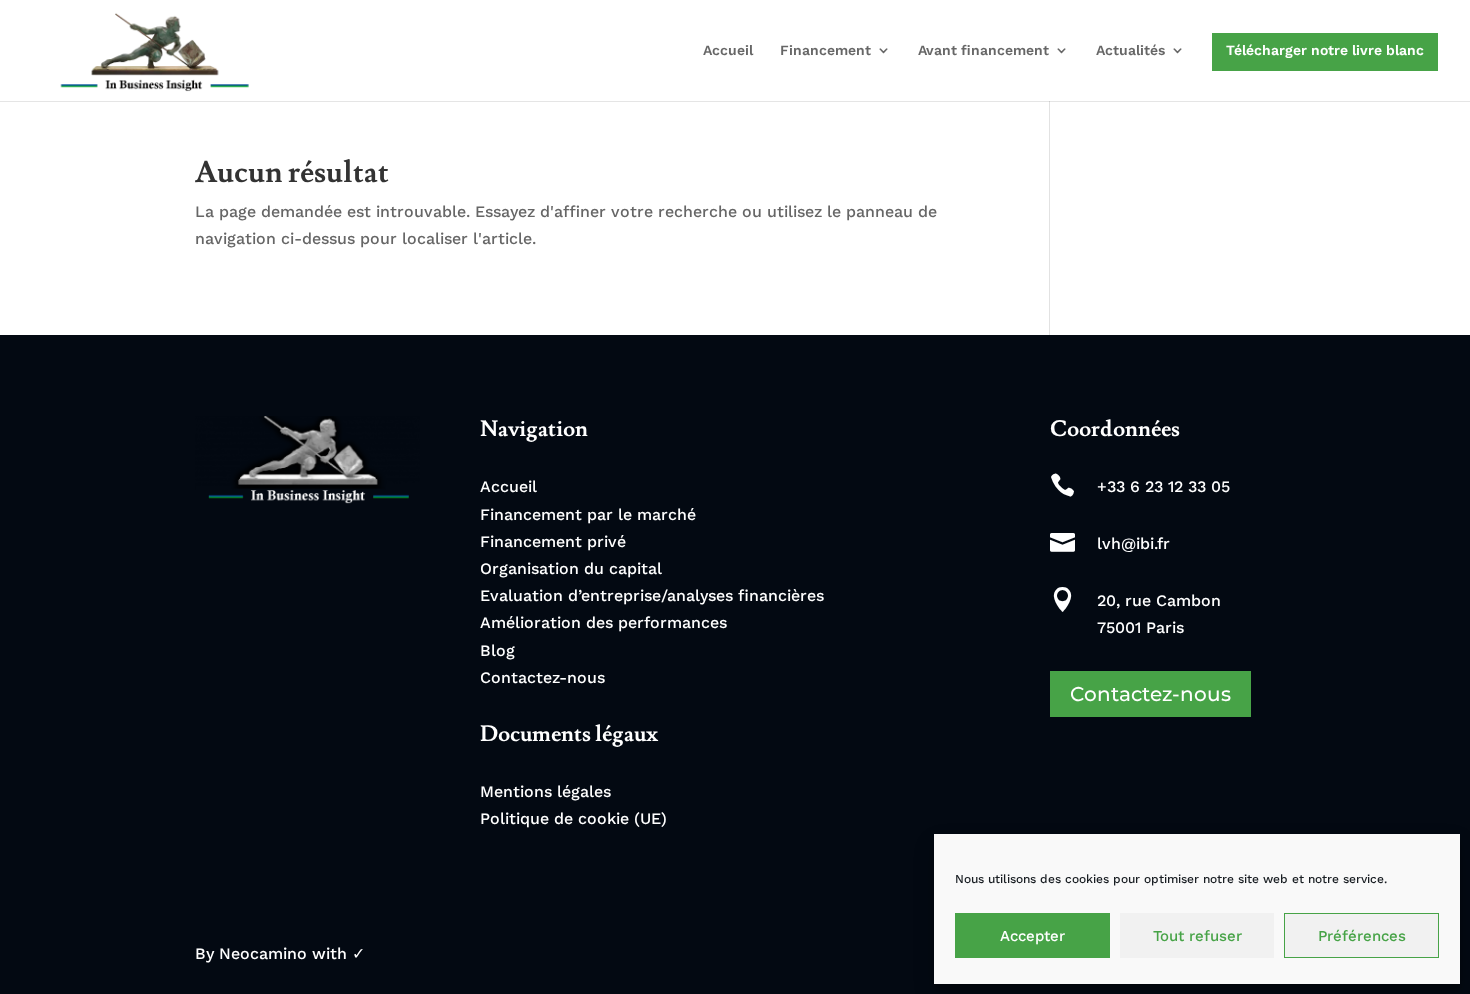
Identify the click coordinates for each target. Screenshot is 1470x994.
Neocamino (263, 953)
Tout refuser (1197, 936)
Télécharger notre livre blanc (1325, 50)
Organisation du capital (571, 568)
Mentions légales (545, 791)
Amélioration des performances (603, 622)
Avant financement (983, 50)
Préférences (1362, 936)
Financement (825, 50)
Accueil (728, 50)
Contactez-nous (542, 677)
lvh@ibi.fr (1133, 543)
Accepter (1032, 936)
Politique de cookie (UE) (573, 818)
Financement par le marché (588, 514)
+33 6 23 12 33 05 (1163, 486)
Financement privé (553, 541)
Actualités (1130, 50)
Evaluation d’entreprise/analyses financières (652, 595)
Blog (497, 650)
